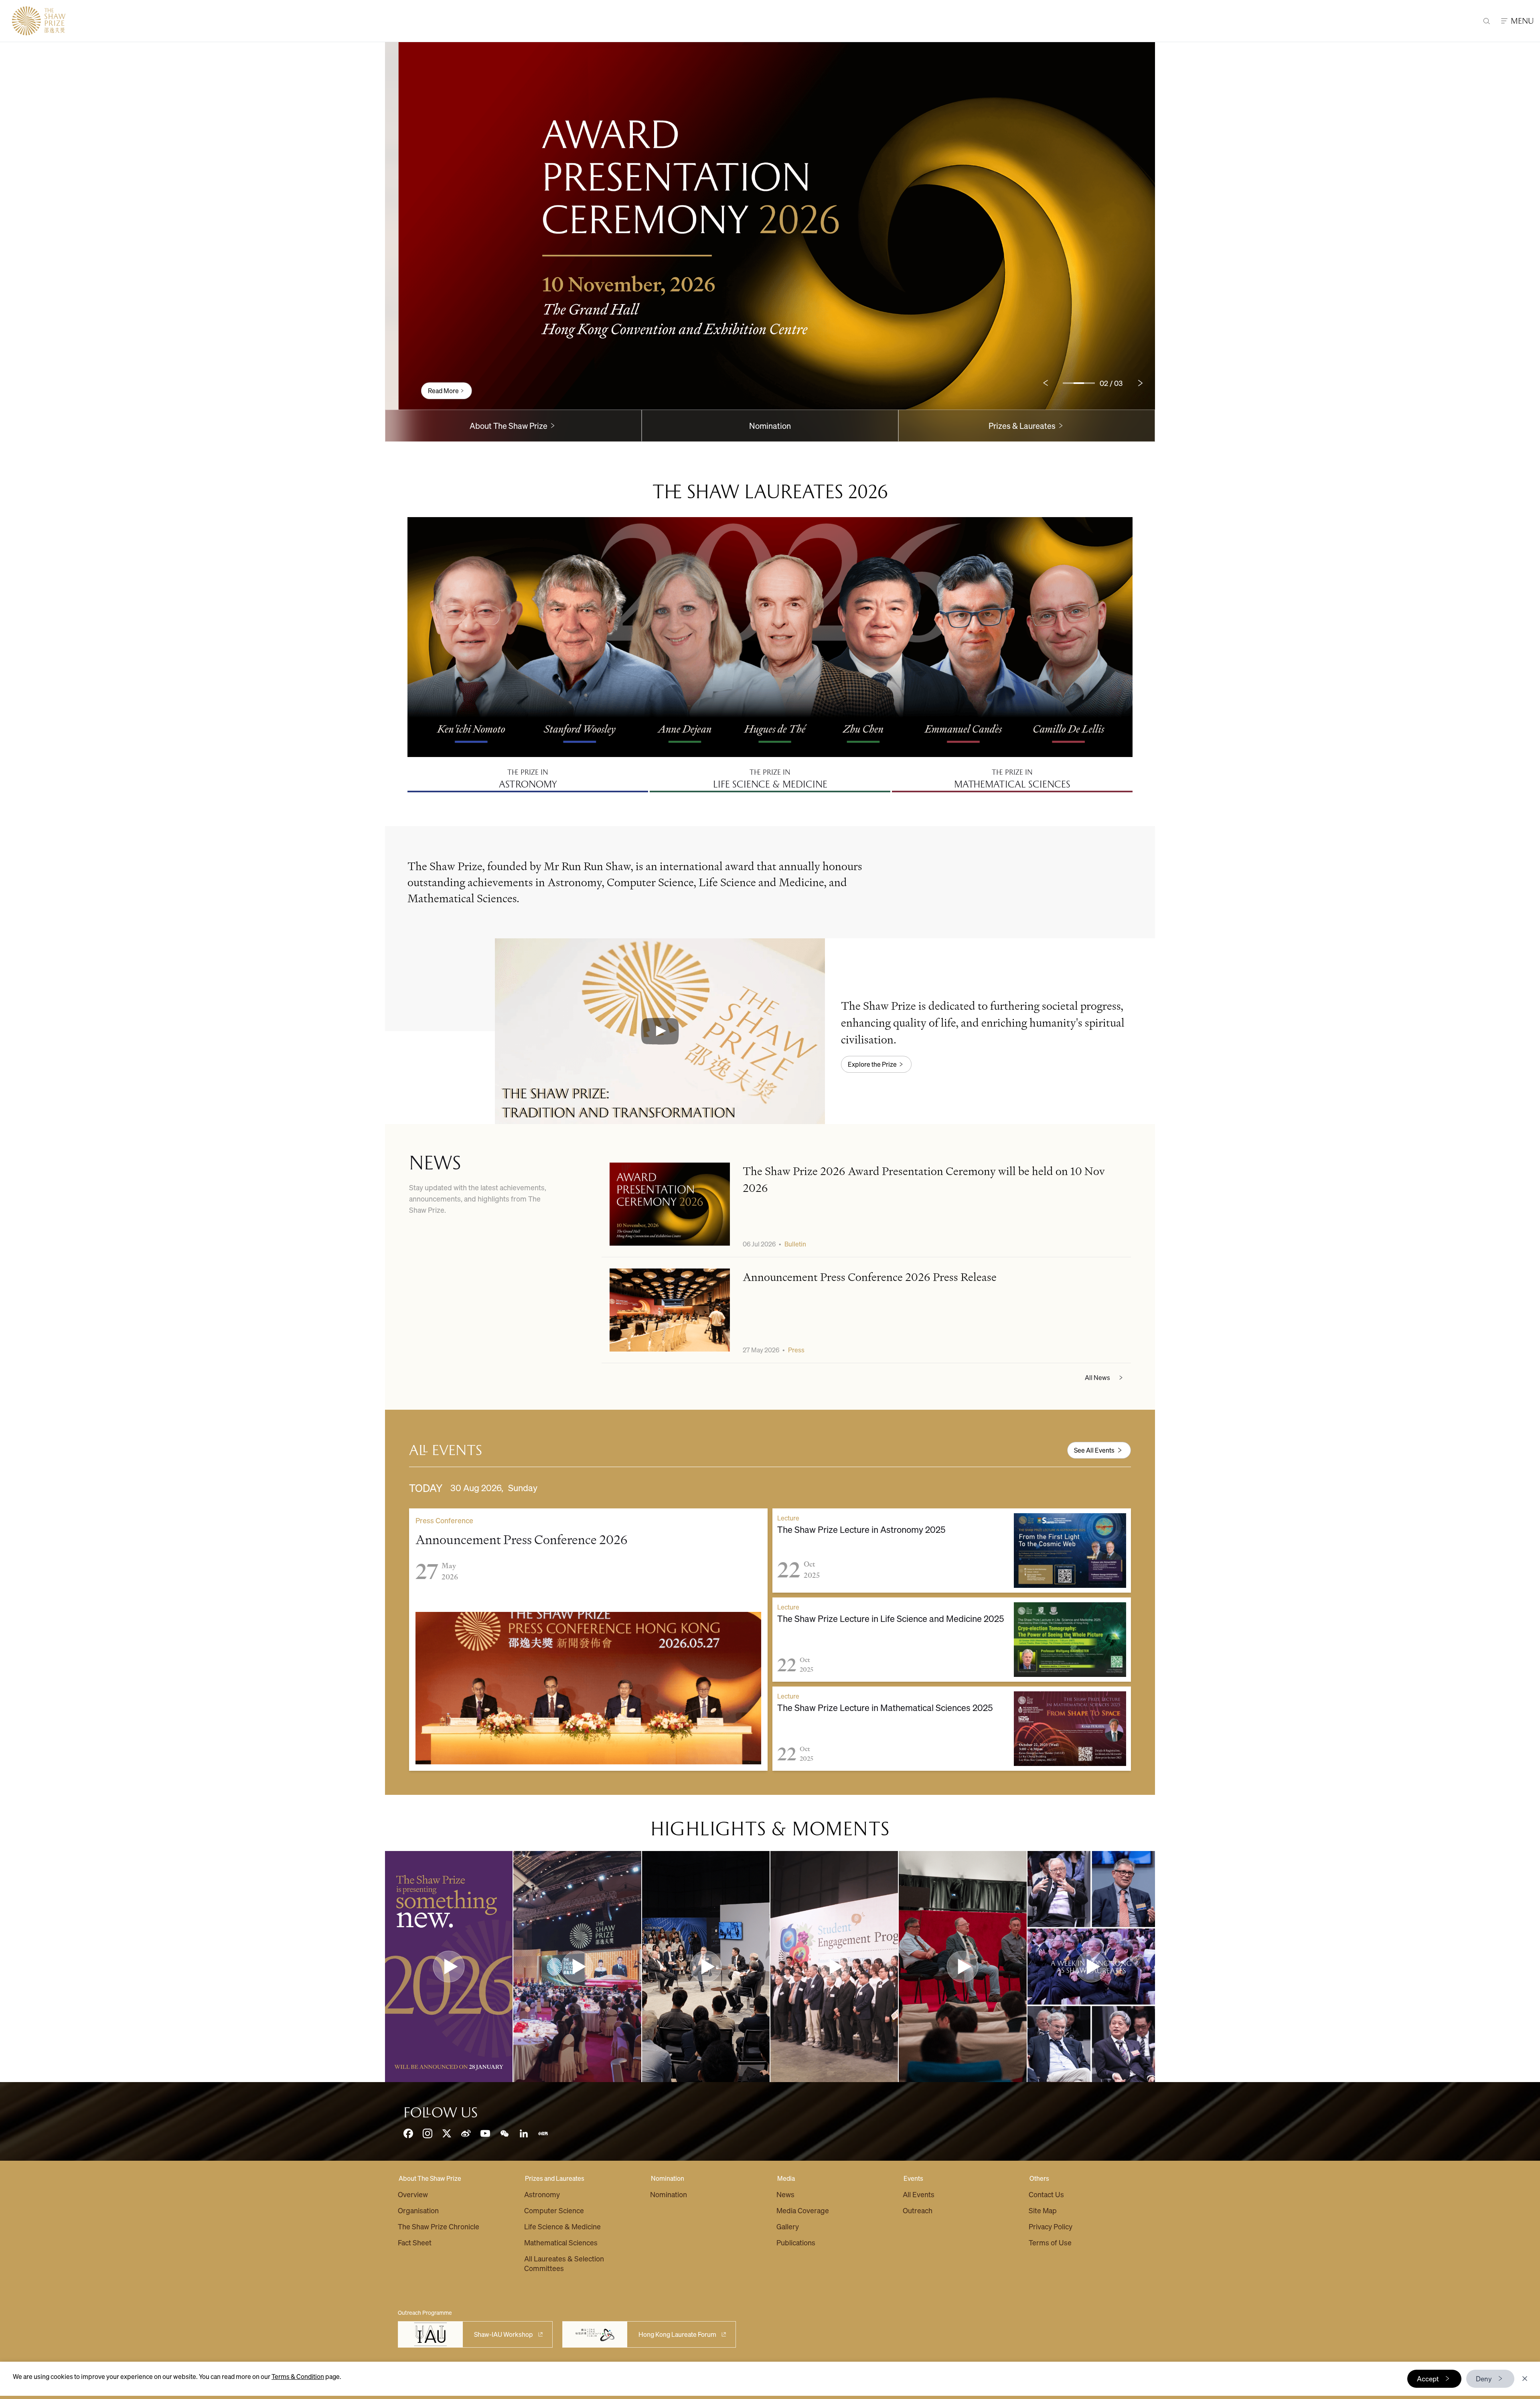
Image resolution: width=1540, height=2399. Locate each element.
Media (786, 2178)
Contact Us (1046, 2194)
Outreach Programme (425, 2312)
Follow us (441, 2113)
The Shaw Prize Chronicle (439, 2226)
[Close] (1525, 2379)
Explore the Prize (872, 1064)
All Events (919, 2194)
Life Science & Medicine (562, 2226)
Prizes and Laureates (555, 2178)
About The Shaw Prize (430, 2178)
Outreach (918, 2210)
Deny (1484, 2379)
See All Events (1094, 1450)
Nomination (770, 426)
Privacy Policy (1051, 2226)
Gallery (788, 2226)
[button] (660, 1031)
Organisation (418, 2210)
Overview (413, 2194)
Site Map (1043, 2210)
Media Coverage (803, 2210)
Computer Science (554, 2210)
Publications (796, 2242)
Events (913, 2178)
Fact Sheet (415, 2242)
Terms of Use (1050, 2242)
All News (1097, 1377)
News (785, 2194)
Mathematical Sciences (561, 2242)
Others (1039, 2178)
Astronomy (542, 2194)
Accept (1428, 2379)
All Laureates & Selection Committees (564, 2263)
